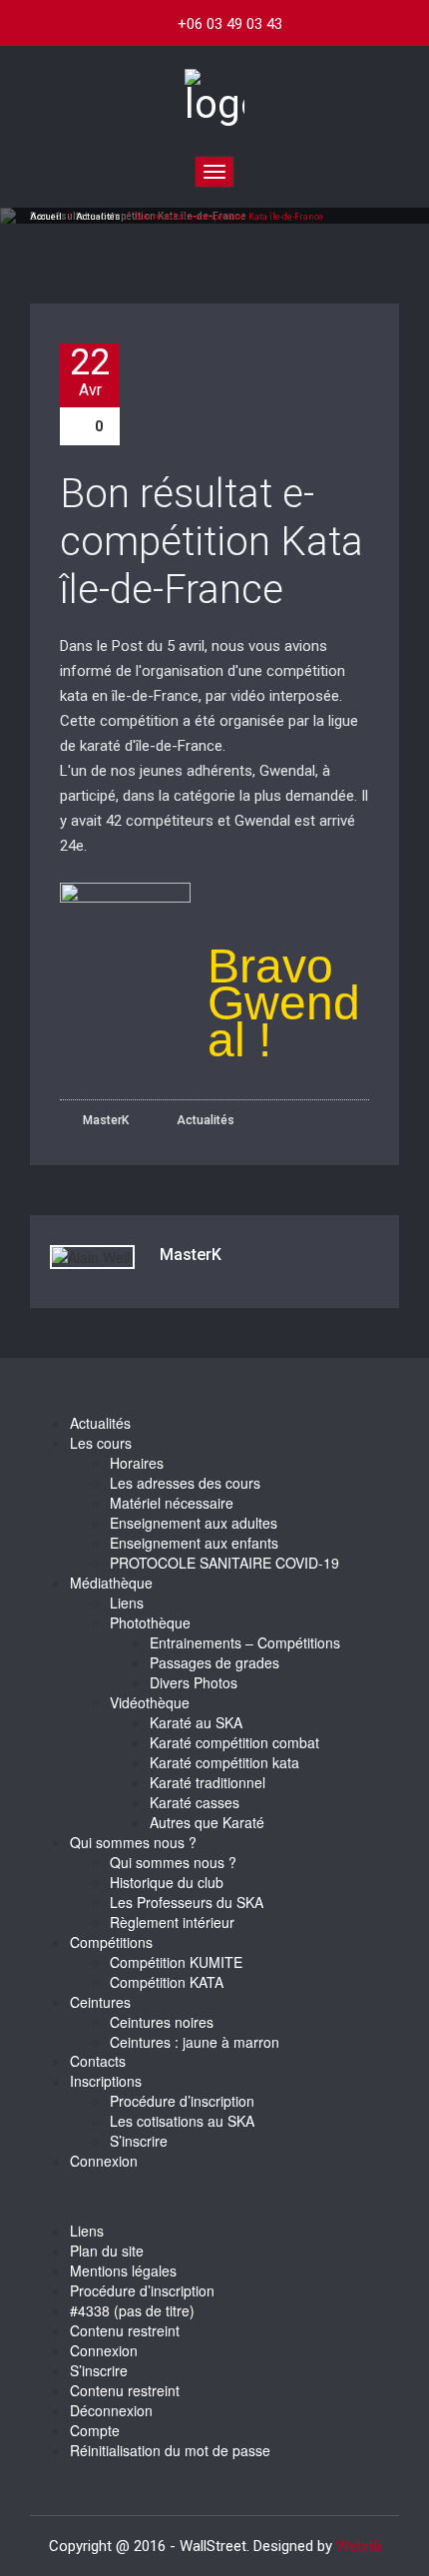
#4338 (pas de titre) (132, 2310)
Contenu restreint (125, 2330)
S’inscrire (139, 2141)
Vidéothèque (150, 1702)
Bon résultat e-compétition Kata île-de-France (212, 542)
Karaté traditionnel (208, 1782)
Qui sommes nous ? (133, 1842)
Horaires (137, 1463)
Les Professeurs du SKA (187, 1902)
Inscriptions (106, 2081)
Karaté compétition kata (224, 1762)
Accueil (46, 217)
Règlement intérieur (172, 1922)
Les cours (101, 1443)
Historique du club (167, 1882)
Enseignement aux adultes (194, 1523)
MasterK (104, 1120)
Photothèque (150, 1622)
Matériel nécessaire (172, 1503)
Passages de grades (214, 1662)
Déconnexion (111, 2410)
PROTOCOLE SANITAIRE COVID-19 (224, 1563)
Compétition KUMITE (176, 1962)
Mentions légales (123, 2270)
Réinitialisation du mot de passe (170, 2450)
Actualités (98, 217)
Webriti (359, 2546)
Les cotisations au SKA (182, 2121)
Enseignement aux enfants (194, 1543)
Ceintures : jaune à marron (195, 2042)
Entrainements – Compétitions (245, 1642)
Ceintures (100, 2002)
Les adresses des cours (185, 1483)
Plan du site (107, 2251)
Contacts (98, 2061)
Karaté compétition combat (234, 1742)
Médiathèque (111, 1583)
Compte (95, 2430)
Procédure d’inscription (182, 2101)
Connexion (104, 2161)
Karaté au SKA (196, 1722)
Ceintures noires (162, 2022)
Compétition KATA (167, 1982)
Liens (127, 1603)
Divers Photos (194, 1682)
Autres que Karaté (207, 1822)
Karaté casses (195, 1802)
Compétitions (111, 1942)
